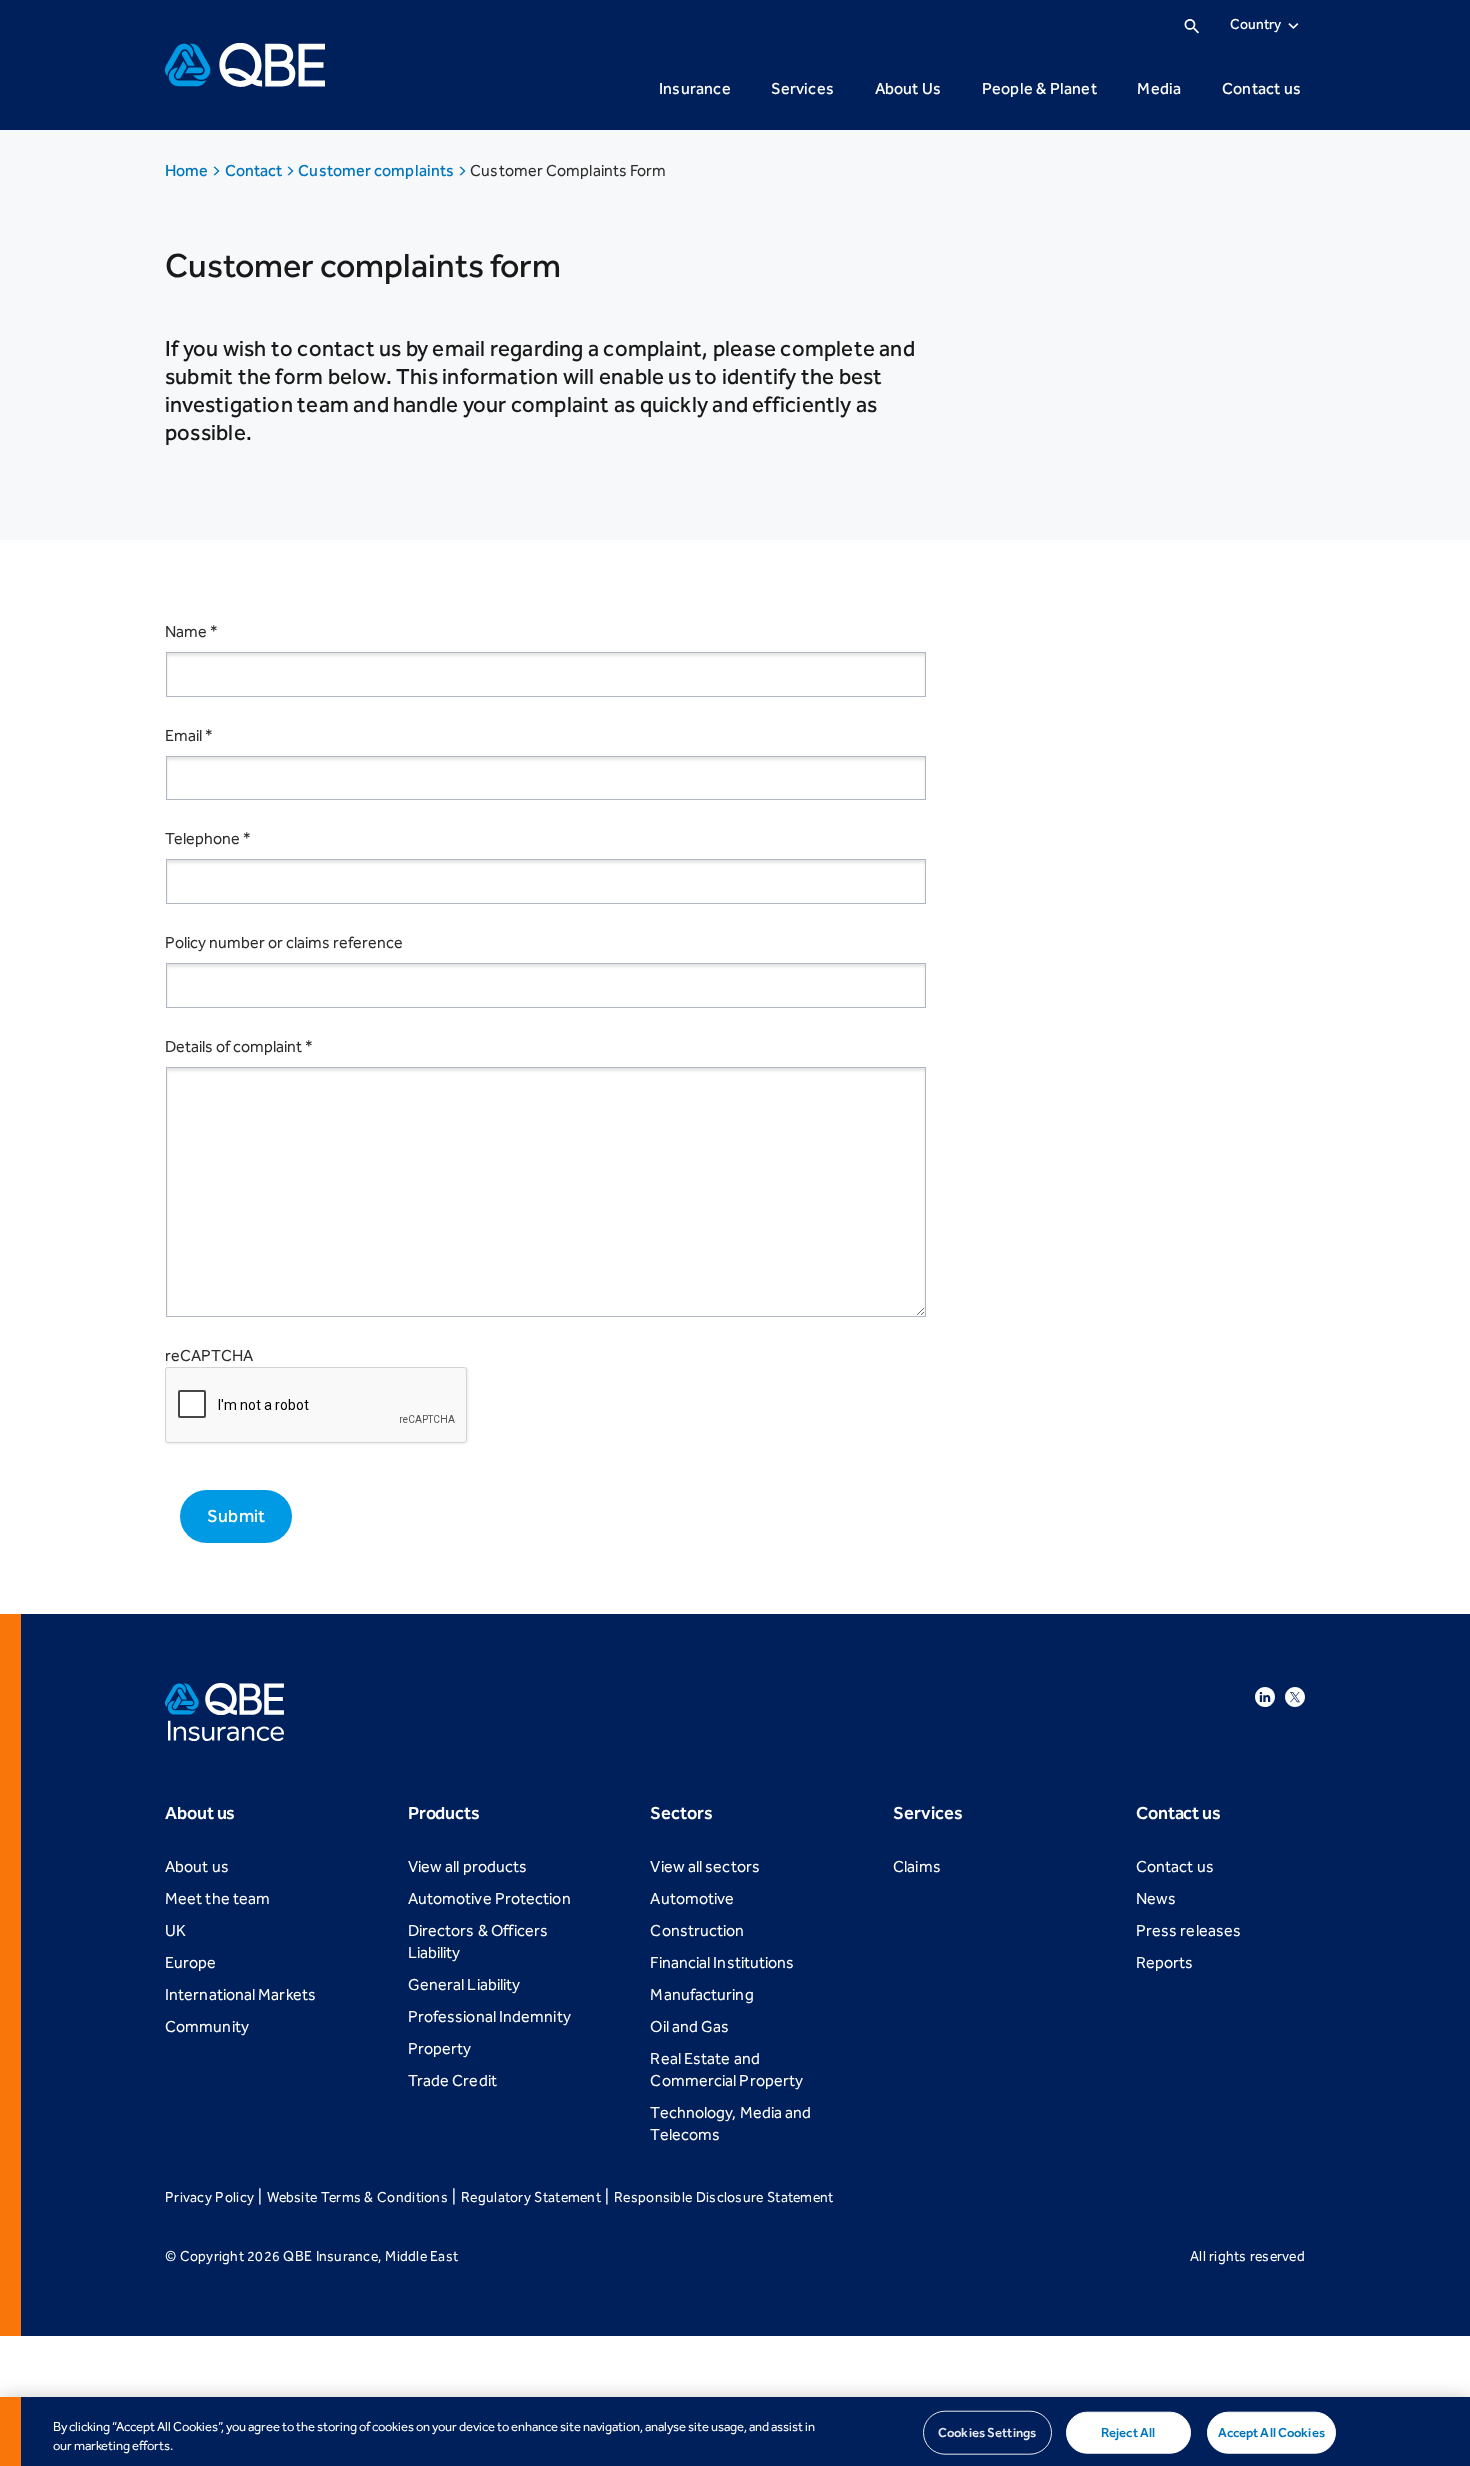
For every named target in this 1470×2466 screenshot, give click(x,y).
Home (188, 170)
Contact (255, 170)
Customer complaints (377, 170)
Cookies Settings (987, 2432)
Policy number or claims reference (284, 942)
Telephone (208, 838)
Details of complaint (239, 1046)
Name (191, 631)
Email (189, 735)
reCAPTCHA (209, 1355)
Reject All (1128, 2432)
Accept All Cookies (1271, 2432)
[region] (735, 2431)
